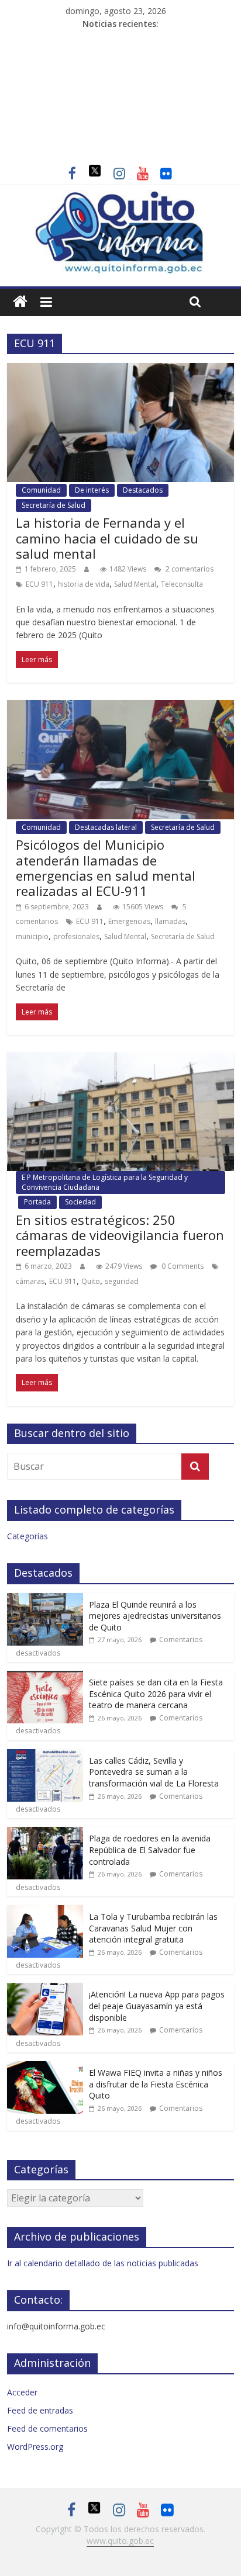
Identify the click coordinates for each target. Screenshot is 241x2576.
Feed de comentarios (47, 2428)
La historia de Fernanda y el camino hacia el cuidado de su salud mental (107, 538)
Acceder (22, 2392)
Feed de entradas (40, 2410)
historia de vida (84, 584)
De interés (92, 490)
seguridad (122, 1281)
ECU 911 (39, 584)
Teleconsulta (182, 584)
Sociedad (80, 1202)
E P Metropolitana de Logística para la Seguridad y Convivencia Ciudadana (105, 1182)
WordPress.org (35, 2447)
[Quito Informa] (120, 197)
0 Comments (182, 1266)
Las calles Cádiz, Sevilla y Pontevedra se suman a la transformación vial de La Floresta (154, 1772)
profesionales (76, 936)
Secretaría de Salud (54, 505)
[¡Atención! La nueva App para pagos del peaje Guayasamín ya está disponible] (45, 1989)
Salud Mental (135, 584)
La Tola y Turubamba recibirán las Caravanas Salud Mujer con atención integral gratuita (153, 1928)
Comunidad (41, 490)
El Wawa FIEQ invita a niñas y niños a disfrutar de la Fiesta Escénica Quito (156, 2084)
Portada (37, 1202)
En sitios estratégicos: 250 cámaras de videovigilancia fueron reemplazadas (120, 1235)
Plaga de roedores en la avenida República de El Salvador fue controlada (150, 1850)
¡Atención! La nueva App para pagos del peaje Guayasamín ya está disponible (157, 2006)
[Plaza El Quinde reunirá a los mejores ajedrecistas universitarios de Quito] (45, 1599)
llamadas (170, 921)
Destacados (143, 490)
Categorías (27, 1536)
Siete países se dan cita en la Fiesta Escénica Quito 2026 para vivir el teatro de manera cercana (156, 1694)
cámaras (30, 1281)
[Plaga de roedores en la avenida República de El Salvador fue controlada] (45, 1833)
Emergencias (129, 921)
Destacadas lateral (106, 827)
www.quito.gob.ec (120, 2541)
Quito (91, 1281)
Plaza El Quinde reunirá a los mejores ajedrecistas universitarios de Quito (155, 1616)
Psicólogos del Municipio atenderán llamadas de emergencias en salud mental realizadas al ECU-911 (106, 868)
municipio (32, 936)
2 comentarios (189, 569)
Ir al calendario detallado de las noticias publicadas (103, 2263)
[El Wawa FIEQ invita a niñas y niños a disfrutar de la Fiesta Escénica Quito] (45, 2067)
